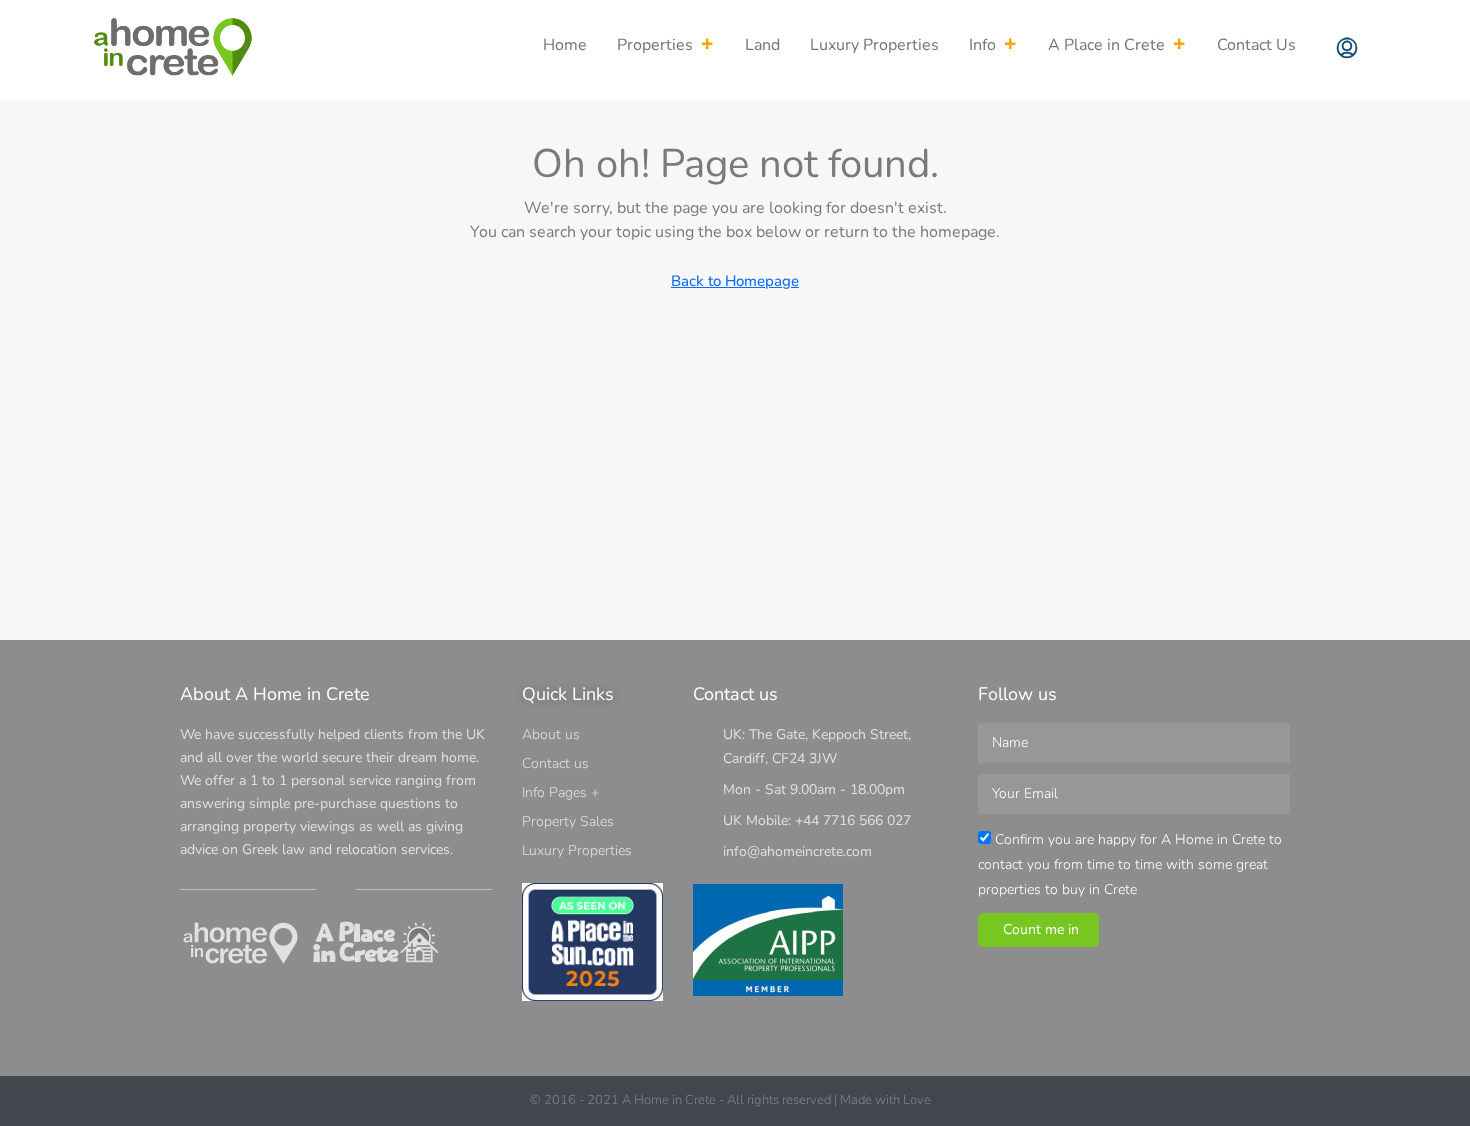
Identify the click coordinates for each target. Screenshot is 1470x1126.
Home (565, 45)
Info (982, 45)
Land (762, 45)
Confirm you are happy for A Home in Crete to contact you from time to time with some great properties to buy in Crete (1130, 864)
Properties (655, 45)
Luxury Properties (874, 45)
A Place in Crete (1106, 45)
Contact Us (1256, 45)
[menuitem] (1347, 50)
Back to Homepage (735, 281)
